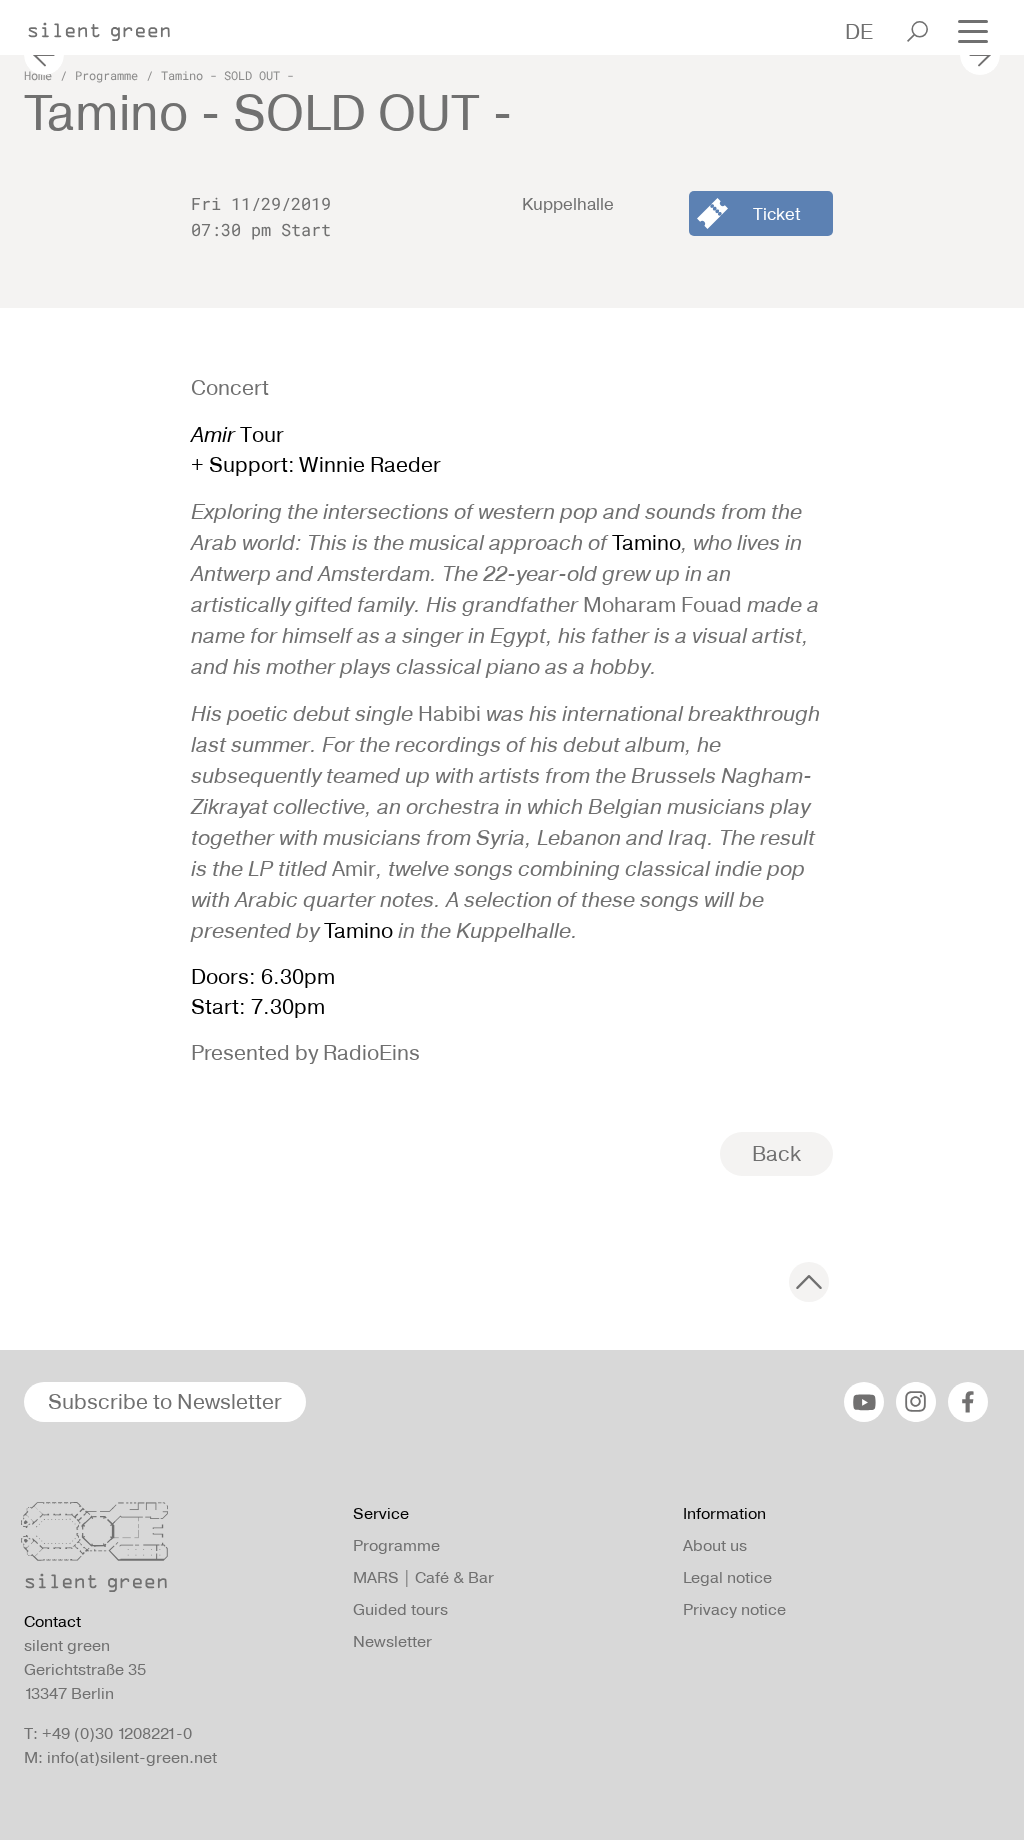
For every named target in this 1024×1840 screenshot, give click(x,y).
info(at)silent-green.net (132, 1757)
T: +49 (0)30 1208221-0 (108, 1733)
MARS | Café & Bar (423, 1577)
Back (776, 1153)
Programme (106, 75)
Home (38, 75)
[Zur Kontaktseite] (176, 1552)
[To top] (809, 1282)
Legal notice (727, 1577)
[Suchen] (917, 31)
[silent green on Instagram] (916, 1402)
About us (715, 1545)
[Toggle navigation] (973, 29)
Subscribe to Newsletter (165, 1401)
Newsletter (392, 1641)
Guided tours (400, 1609)
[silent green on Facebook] (968, 1402)
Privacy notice (734, 1609)
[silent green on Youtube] (864, 1402)
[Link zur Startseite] (109, 26)
